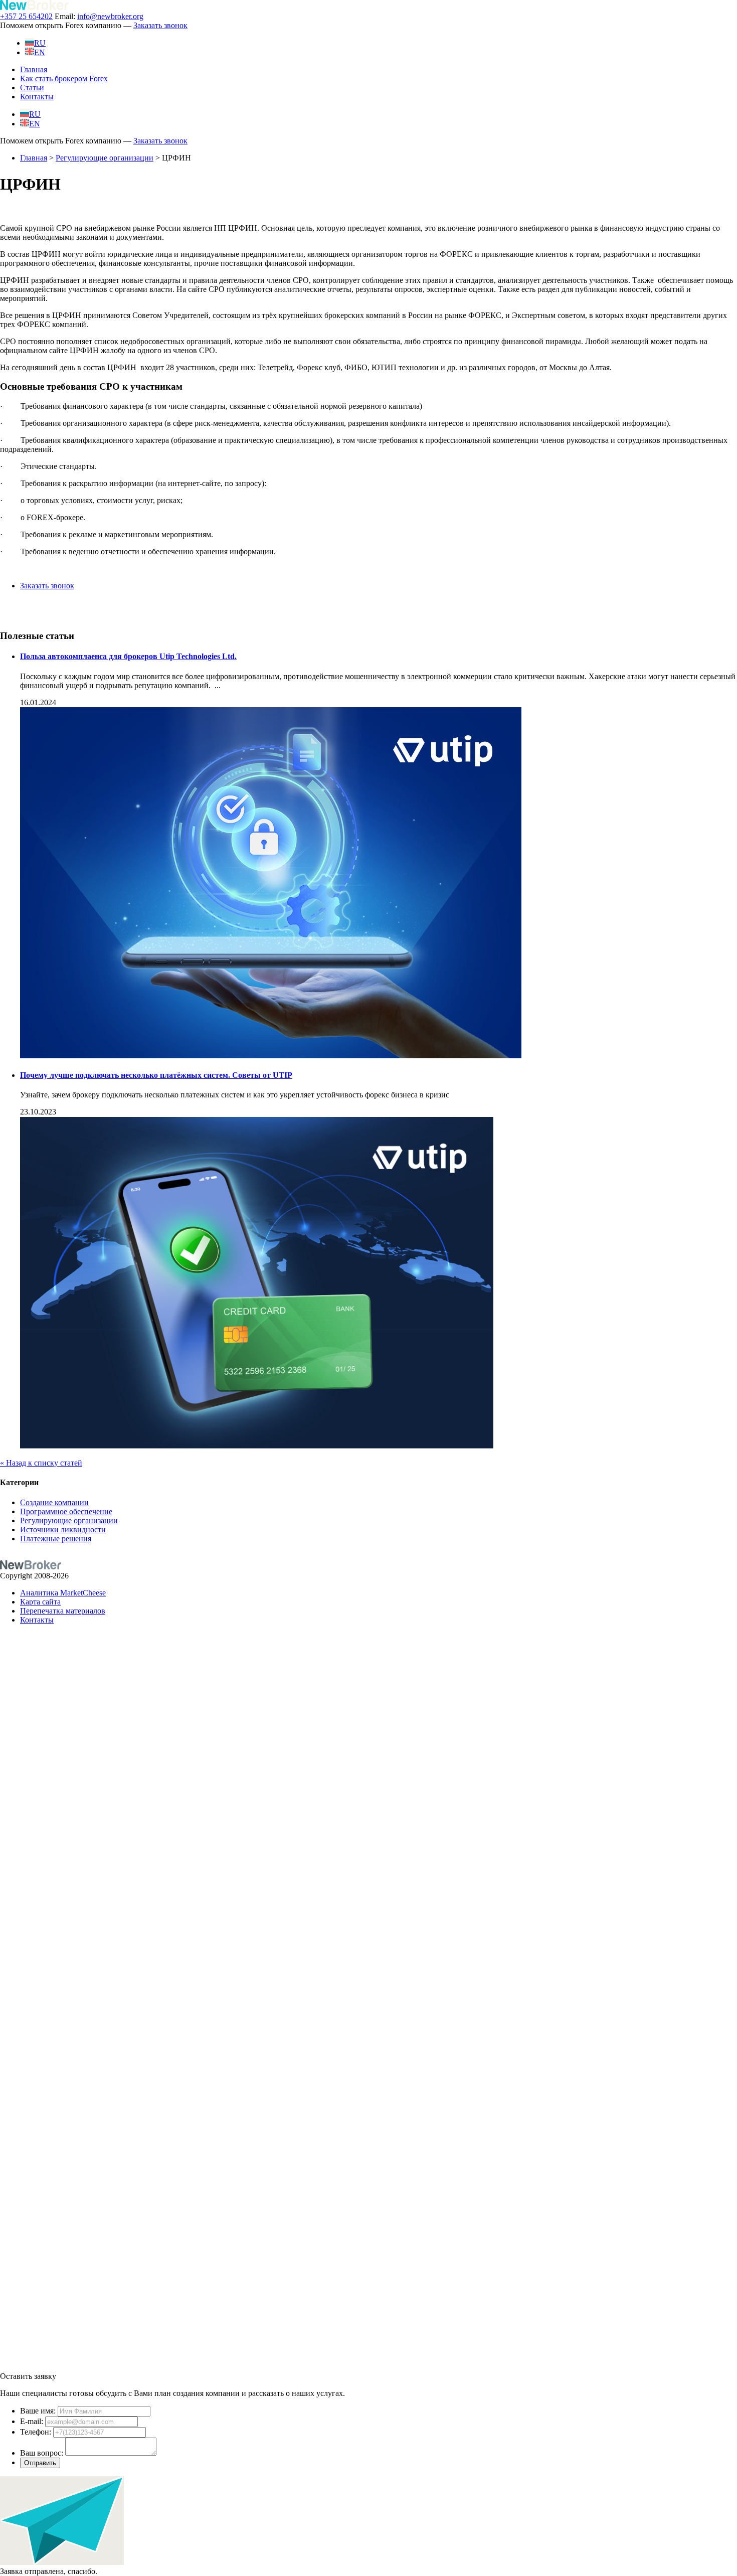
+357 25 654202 (26, 16)
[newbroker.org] (34, 7)
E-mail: (32, 2421)
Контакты (37, 97)
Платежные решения (56, 1539)
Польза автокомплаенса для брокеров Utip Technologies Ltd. (128, 656)
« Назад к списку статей (41, 1463)
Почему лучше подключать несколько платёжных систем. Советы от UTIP (156, 1075)
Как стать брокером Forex (64, 78)
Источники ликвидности (63, 1529)
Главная (34, 69)
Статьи (32, 88)
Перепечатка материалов (63, 1611)
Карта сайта (40, 1602)
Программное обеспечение (66, 1511)
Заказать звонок (160, 25)
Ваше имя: (38, 2411)
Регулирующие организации (105, 158)
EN (40, 52)
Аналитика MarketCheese (63, 1593)
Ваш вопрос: (42, 2453)
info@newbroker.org (110, 16)
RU (40, 43)
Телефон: (36, 2432)
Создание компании (54, 1502)
